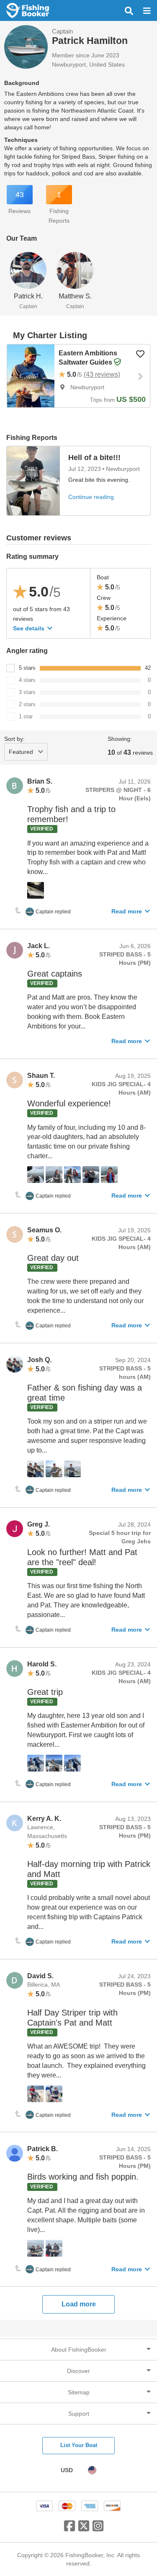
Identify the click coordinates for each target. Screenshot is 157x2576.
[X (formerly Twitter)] (84, 2529)
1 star (26, 716)
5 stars (27, 668)
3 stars (27, 692)
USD (67, 2470)
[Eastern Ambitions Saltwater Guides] (31, 376)
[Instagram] (98, 2529)
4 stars (27, 680)
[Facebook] (69, 2529)
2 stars (27, 704)
